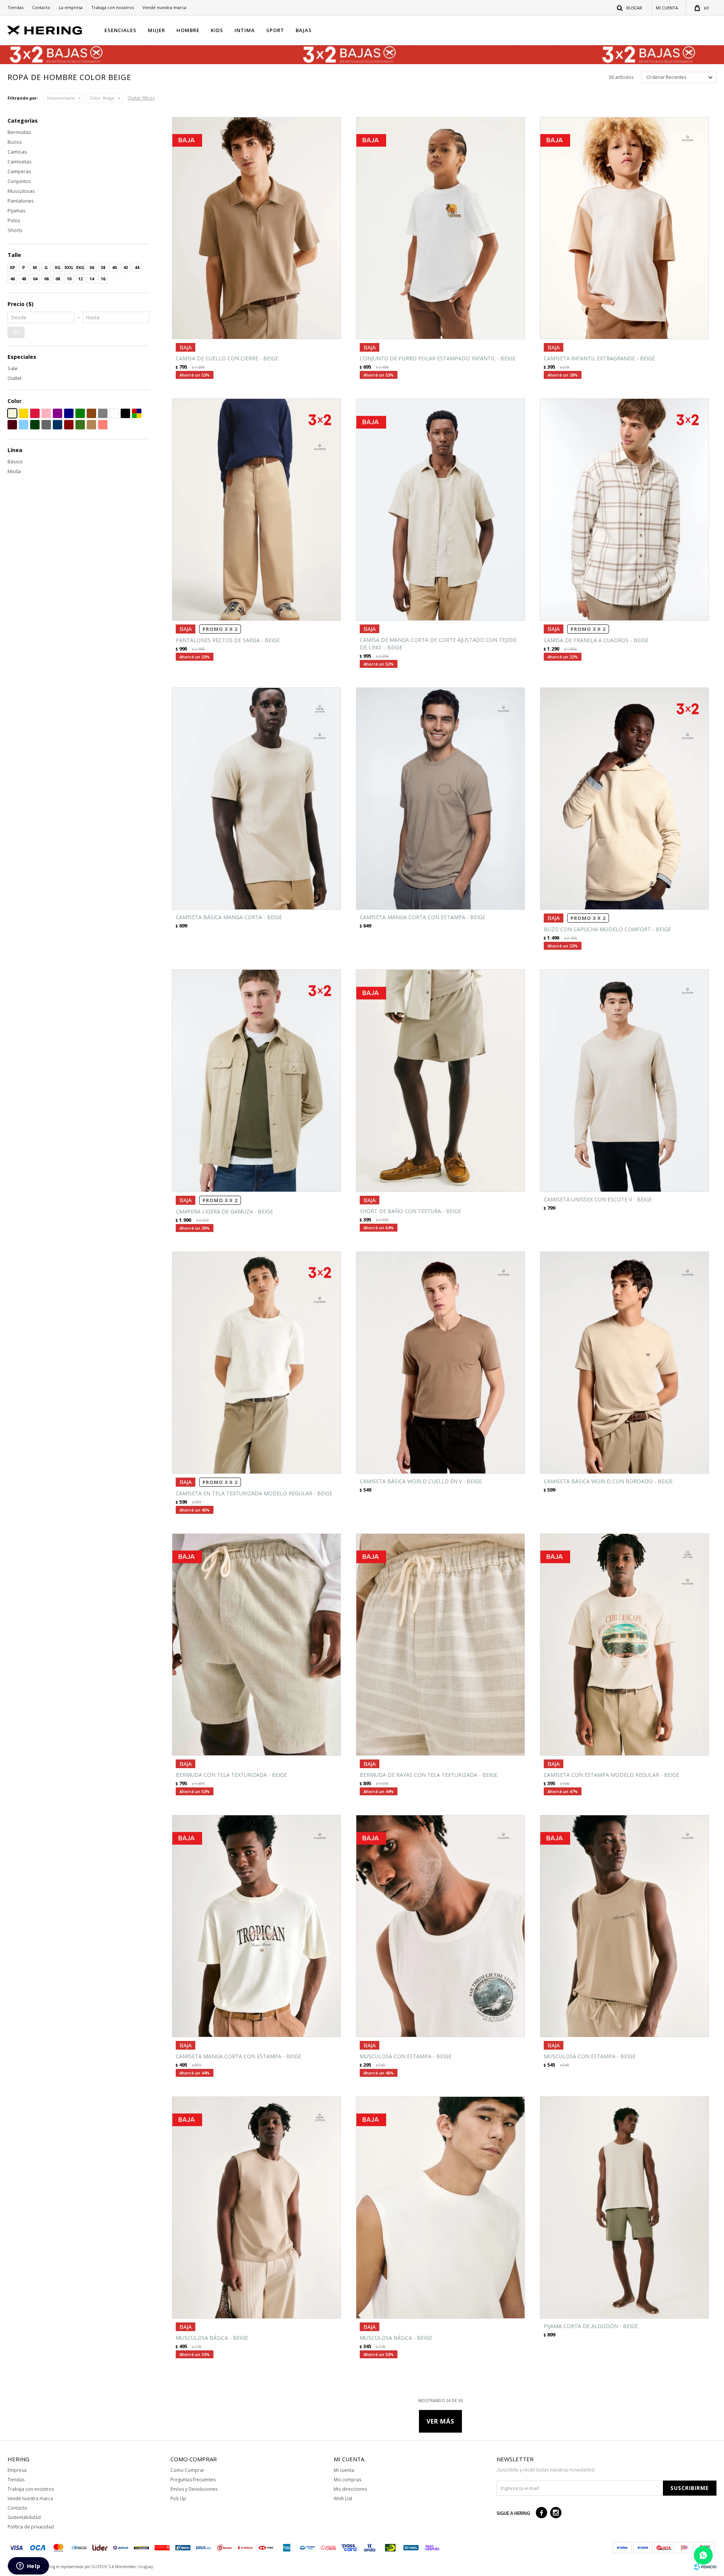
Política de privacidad (31, 2527)
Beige (102, 98)
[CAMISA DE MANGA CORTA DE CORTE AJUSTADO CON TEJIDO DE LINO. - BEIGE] (440, 510)
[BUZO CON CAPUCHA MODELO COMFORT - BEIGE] (624, 799)
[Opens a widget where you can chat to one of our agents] (28, 2567)
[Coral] (103, 425)
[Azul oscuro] (58, 425)
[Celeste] (24, 425)
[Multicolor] (137, 413)
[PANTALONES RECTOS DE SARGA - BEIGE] (256, 510)
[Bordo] (69, 425)
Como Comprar (187, 2470)
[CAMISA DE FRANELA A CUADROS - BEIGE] (624, 510)
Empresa (17, 2470)
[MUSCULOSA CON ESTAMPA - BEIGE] (440, 1926)
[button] (630, 8)
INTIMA (245, 30)
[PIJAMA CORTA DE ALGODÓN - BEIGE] (624, 2208)
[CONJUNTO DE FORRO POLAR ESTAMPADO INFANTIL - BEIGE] (440, 228)
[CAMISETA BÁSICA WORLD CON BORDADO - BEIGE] (624, 1363)
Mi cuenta (344, 2470)
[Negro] (125, 413)
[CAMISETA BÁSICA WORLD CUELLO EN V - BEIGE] (440, 1363)
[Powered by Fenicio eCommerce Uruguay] (705, 2567)
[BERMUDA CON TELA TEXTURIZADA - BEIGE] (256, 1645)
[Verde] (80, 413)
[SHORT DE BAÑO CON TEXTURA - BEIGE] (440, 1080)
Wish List (343, 2498)
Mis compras (347, 2480)
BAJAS (304, 30)
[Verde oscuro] (35, 425)
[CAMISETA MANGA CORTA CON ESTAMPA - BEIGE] (440, 799)
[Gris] (103, 413)
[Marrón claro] (91, 425)
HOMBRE (188, 30)
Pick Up (178, 2498)
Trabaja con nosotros (113, 7)
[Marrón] (91, 413)
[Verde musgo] (80, 425)
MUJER (156, 30)
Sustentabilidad (24, 2517)
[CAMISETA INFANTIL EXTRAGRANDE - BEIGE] (624, 228)
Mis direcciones (350, 2489)
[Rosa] (46, 413)
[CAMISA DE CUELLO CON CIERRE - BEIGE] (256, 228)
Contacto (41, 7)
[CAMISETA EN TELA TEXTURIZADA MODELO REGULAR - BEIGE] (256, 1363)
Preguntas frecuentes (193, 2480)
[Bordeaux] (12, 425)
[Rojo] (35, 413)
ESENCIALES (120, 30)
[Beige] (12, 413)
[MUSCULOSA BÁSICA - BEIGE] (256, 2208)
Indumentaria (61, 98)
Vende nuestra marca (164, 7)
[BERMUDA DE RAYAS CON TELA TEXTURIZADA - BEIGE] (440, 1645)
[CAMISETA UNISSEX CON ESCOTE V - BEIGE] (624, 1080)
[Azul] (69, 413)
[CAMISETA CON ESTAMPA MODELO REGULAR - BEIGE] (624, 1645)
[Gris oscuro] (46, 425)
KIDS (217, 30)
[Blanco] (114, 413)
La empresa (71, 7)
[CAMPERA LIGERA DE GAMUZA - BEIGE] (256, 1080)
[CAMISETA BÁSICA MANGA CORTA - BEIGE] (256, 799)
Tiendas (15, 7)
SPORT (275, 30)
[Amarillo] (24, 413)
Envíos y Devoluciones (194, 2489)
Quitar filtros (141, 98)
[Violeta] (58, 413)
